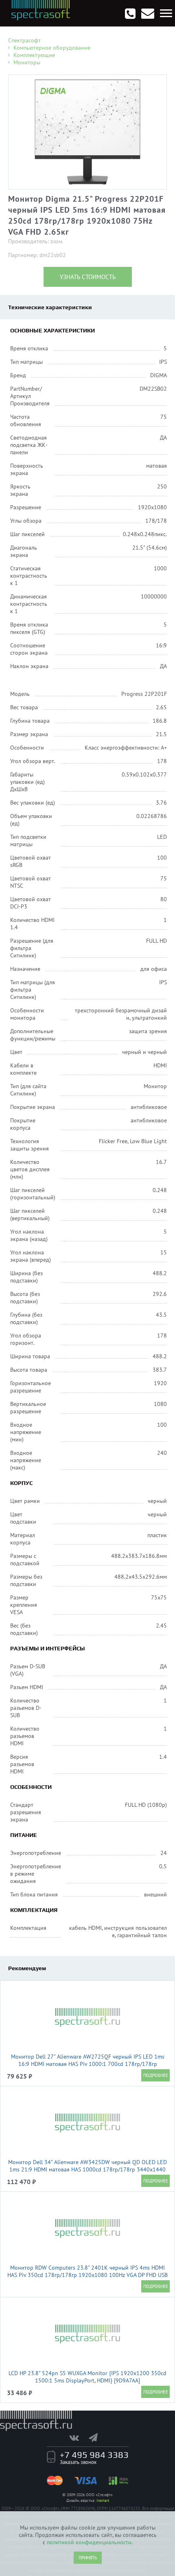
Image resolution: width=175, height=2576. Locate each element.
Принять (88, 2558)
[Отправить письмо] (148, 13)
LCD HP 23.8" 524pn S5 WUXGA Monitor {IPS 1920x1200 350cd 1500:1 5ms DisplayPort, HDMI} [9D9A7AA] (87, 2377)
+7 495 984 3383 (94, 2455)
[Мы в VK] (78, 2437)
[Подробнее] (155, 2075)
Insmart (103, 2500)
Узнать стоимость (88, 277)
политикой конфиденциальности (89, 2542)
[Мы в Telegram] (97, 2437)
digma (57, 242)
